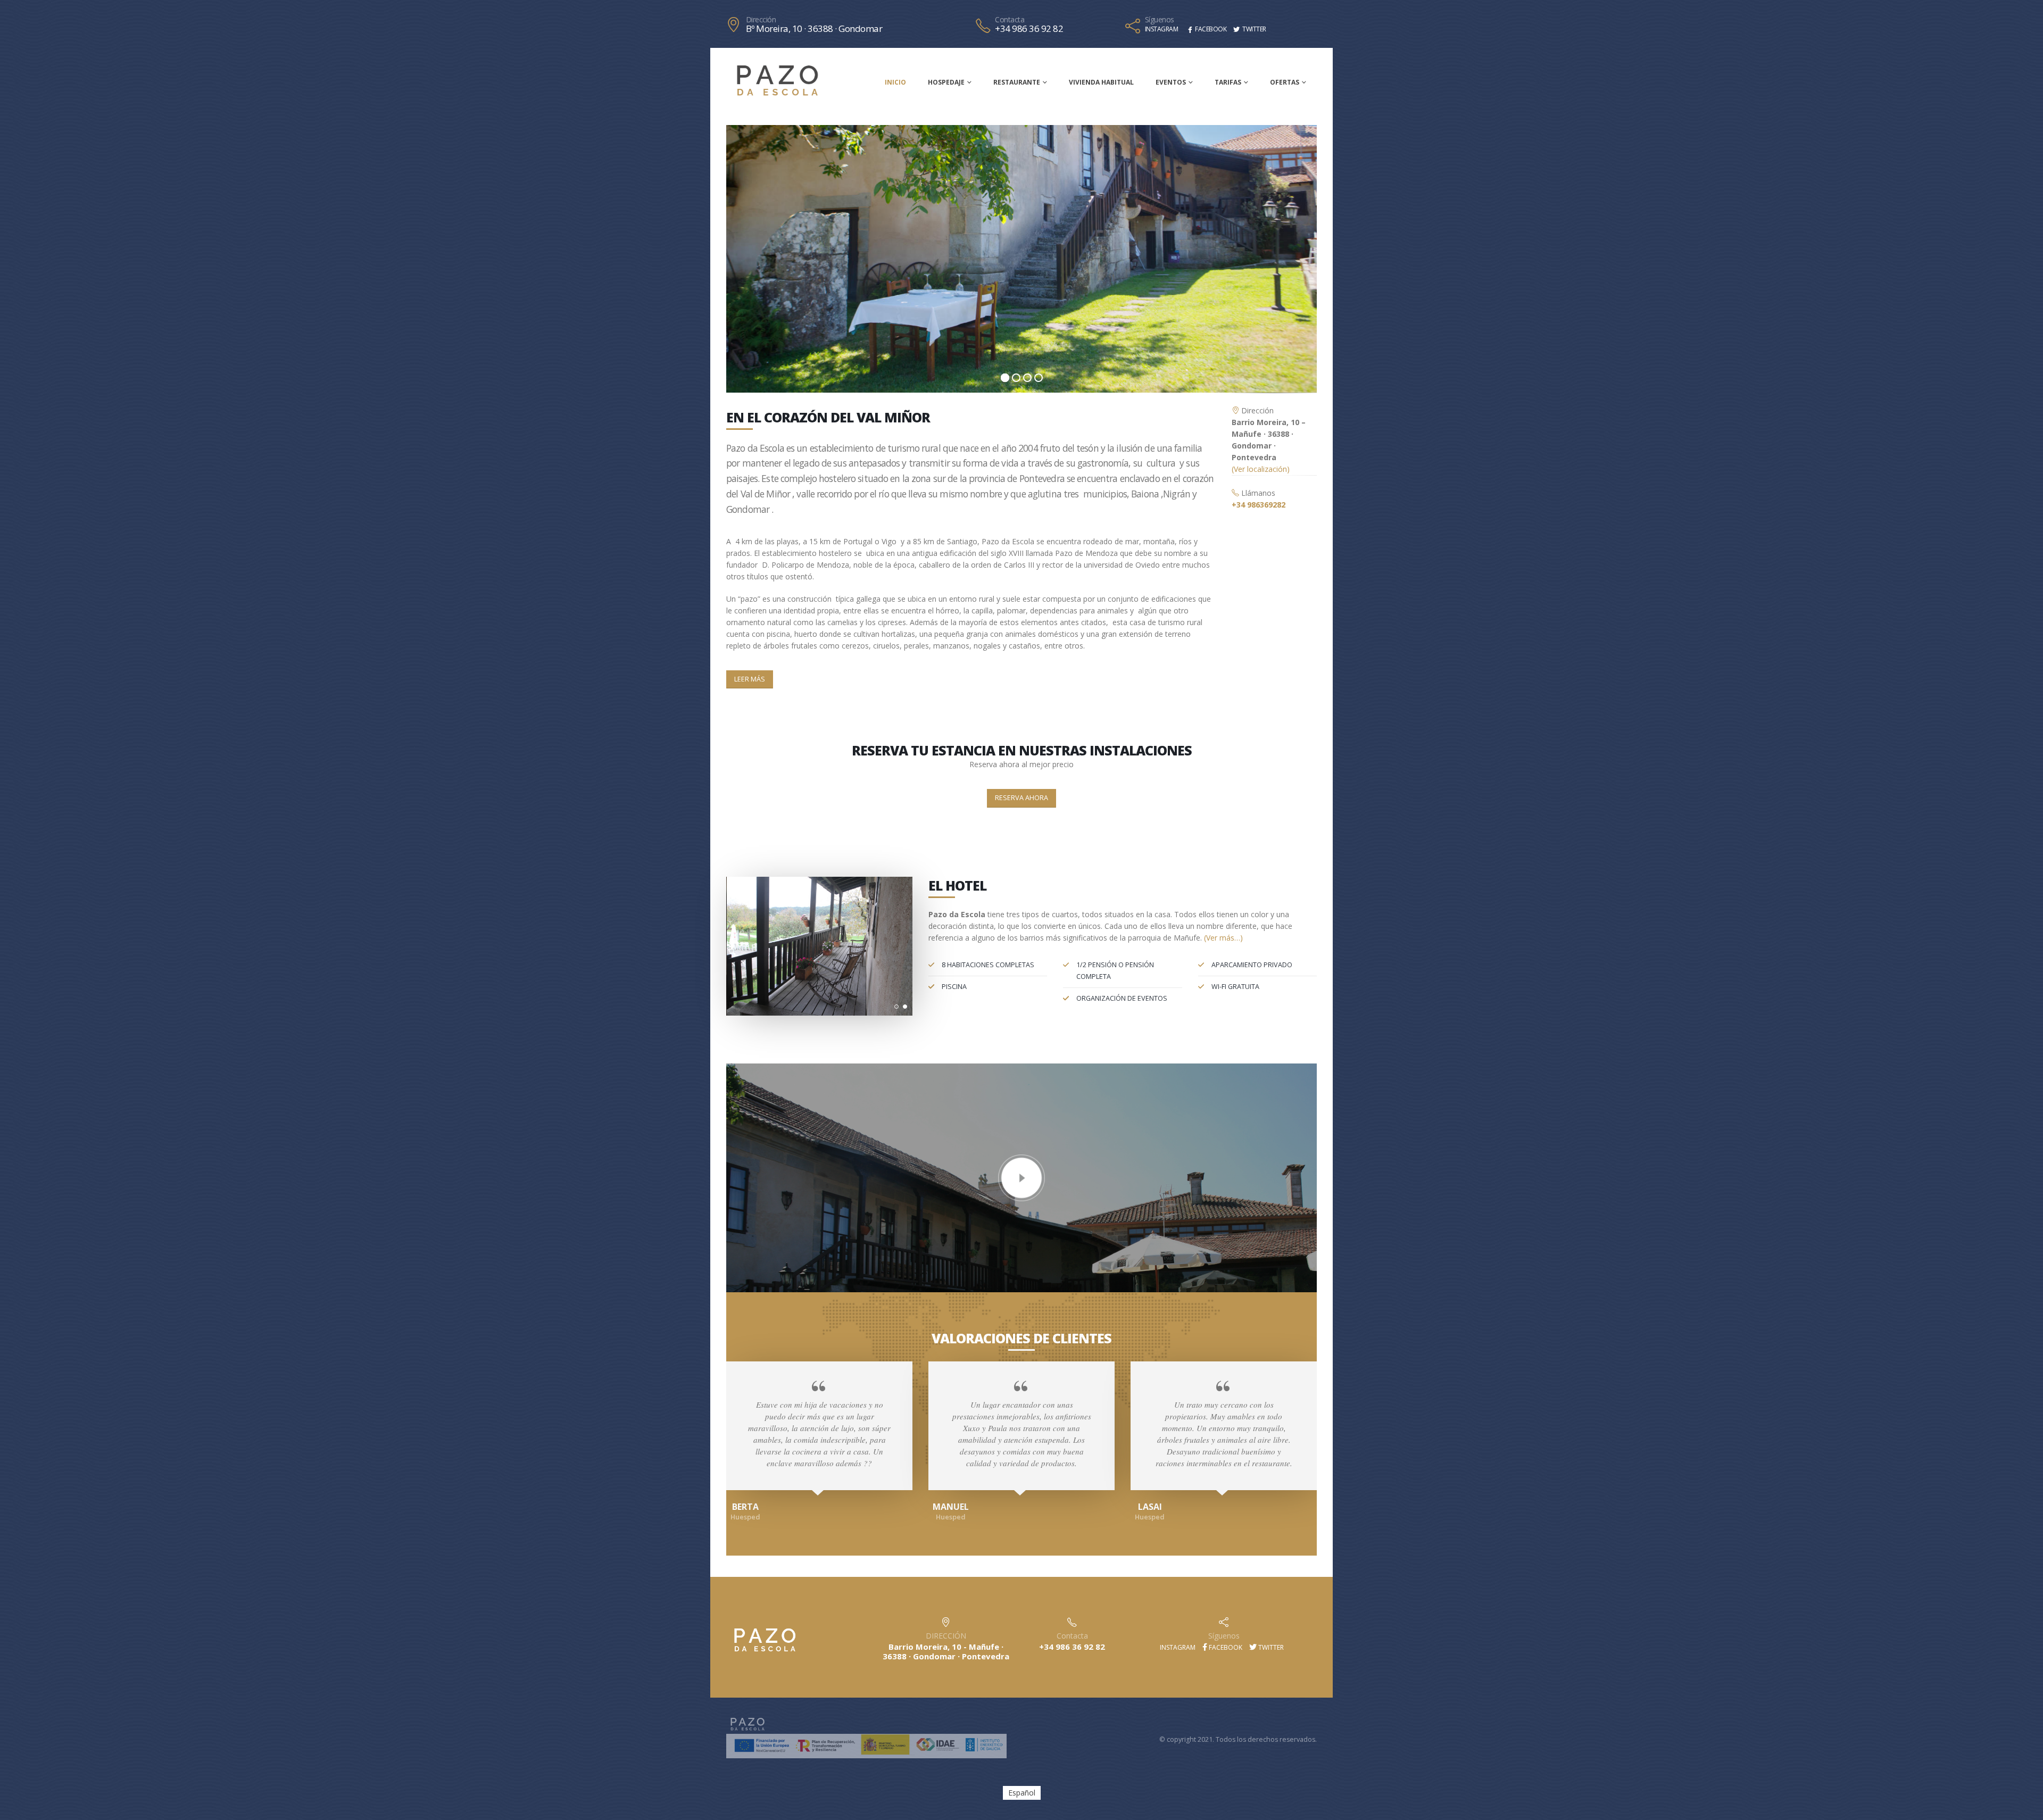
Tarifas (1228, 82)
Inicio (895, 82)
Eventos (1171, 82)
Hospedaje (946, 82)
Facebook (1225, 1647)
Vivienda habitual (1101, 82)
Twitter (1270, 1647)
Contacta (1010, 20)
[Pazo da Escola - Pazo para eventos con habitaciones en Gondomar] (777, 81)
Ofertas (1285, 82)
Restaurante (1017, 82)
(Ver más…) (1223, 938)
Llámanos (1257, 493)
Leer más (750, 679)
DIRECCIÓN (946, 1636)
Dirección (761, 20)
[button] (896, 1007)
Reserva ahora (1021, 798)
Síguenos (1160, 20)
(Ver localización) (1261, 469)
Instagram (1177, 1647)
